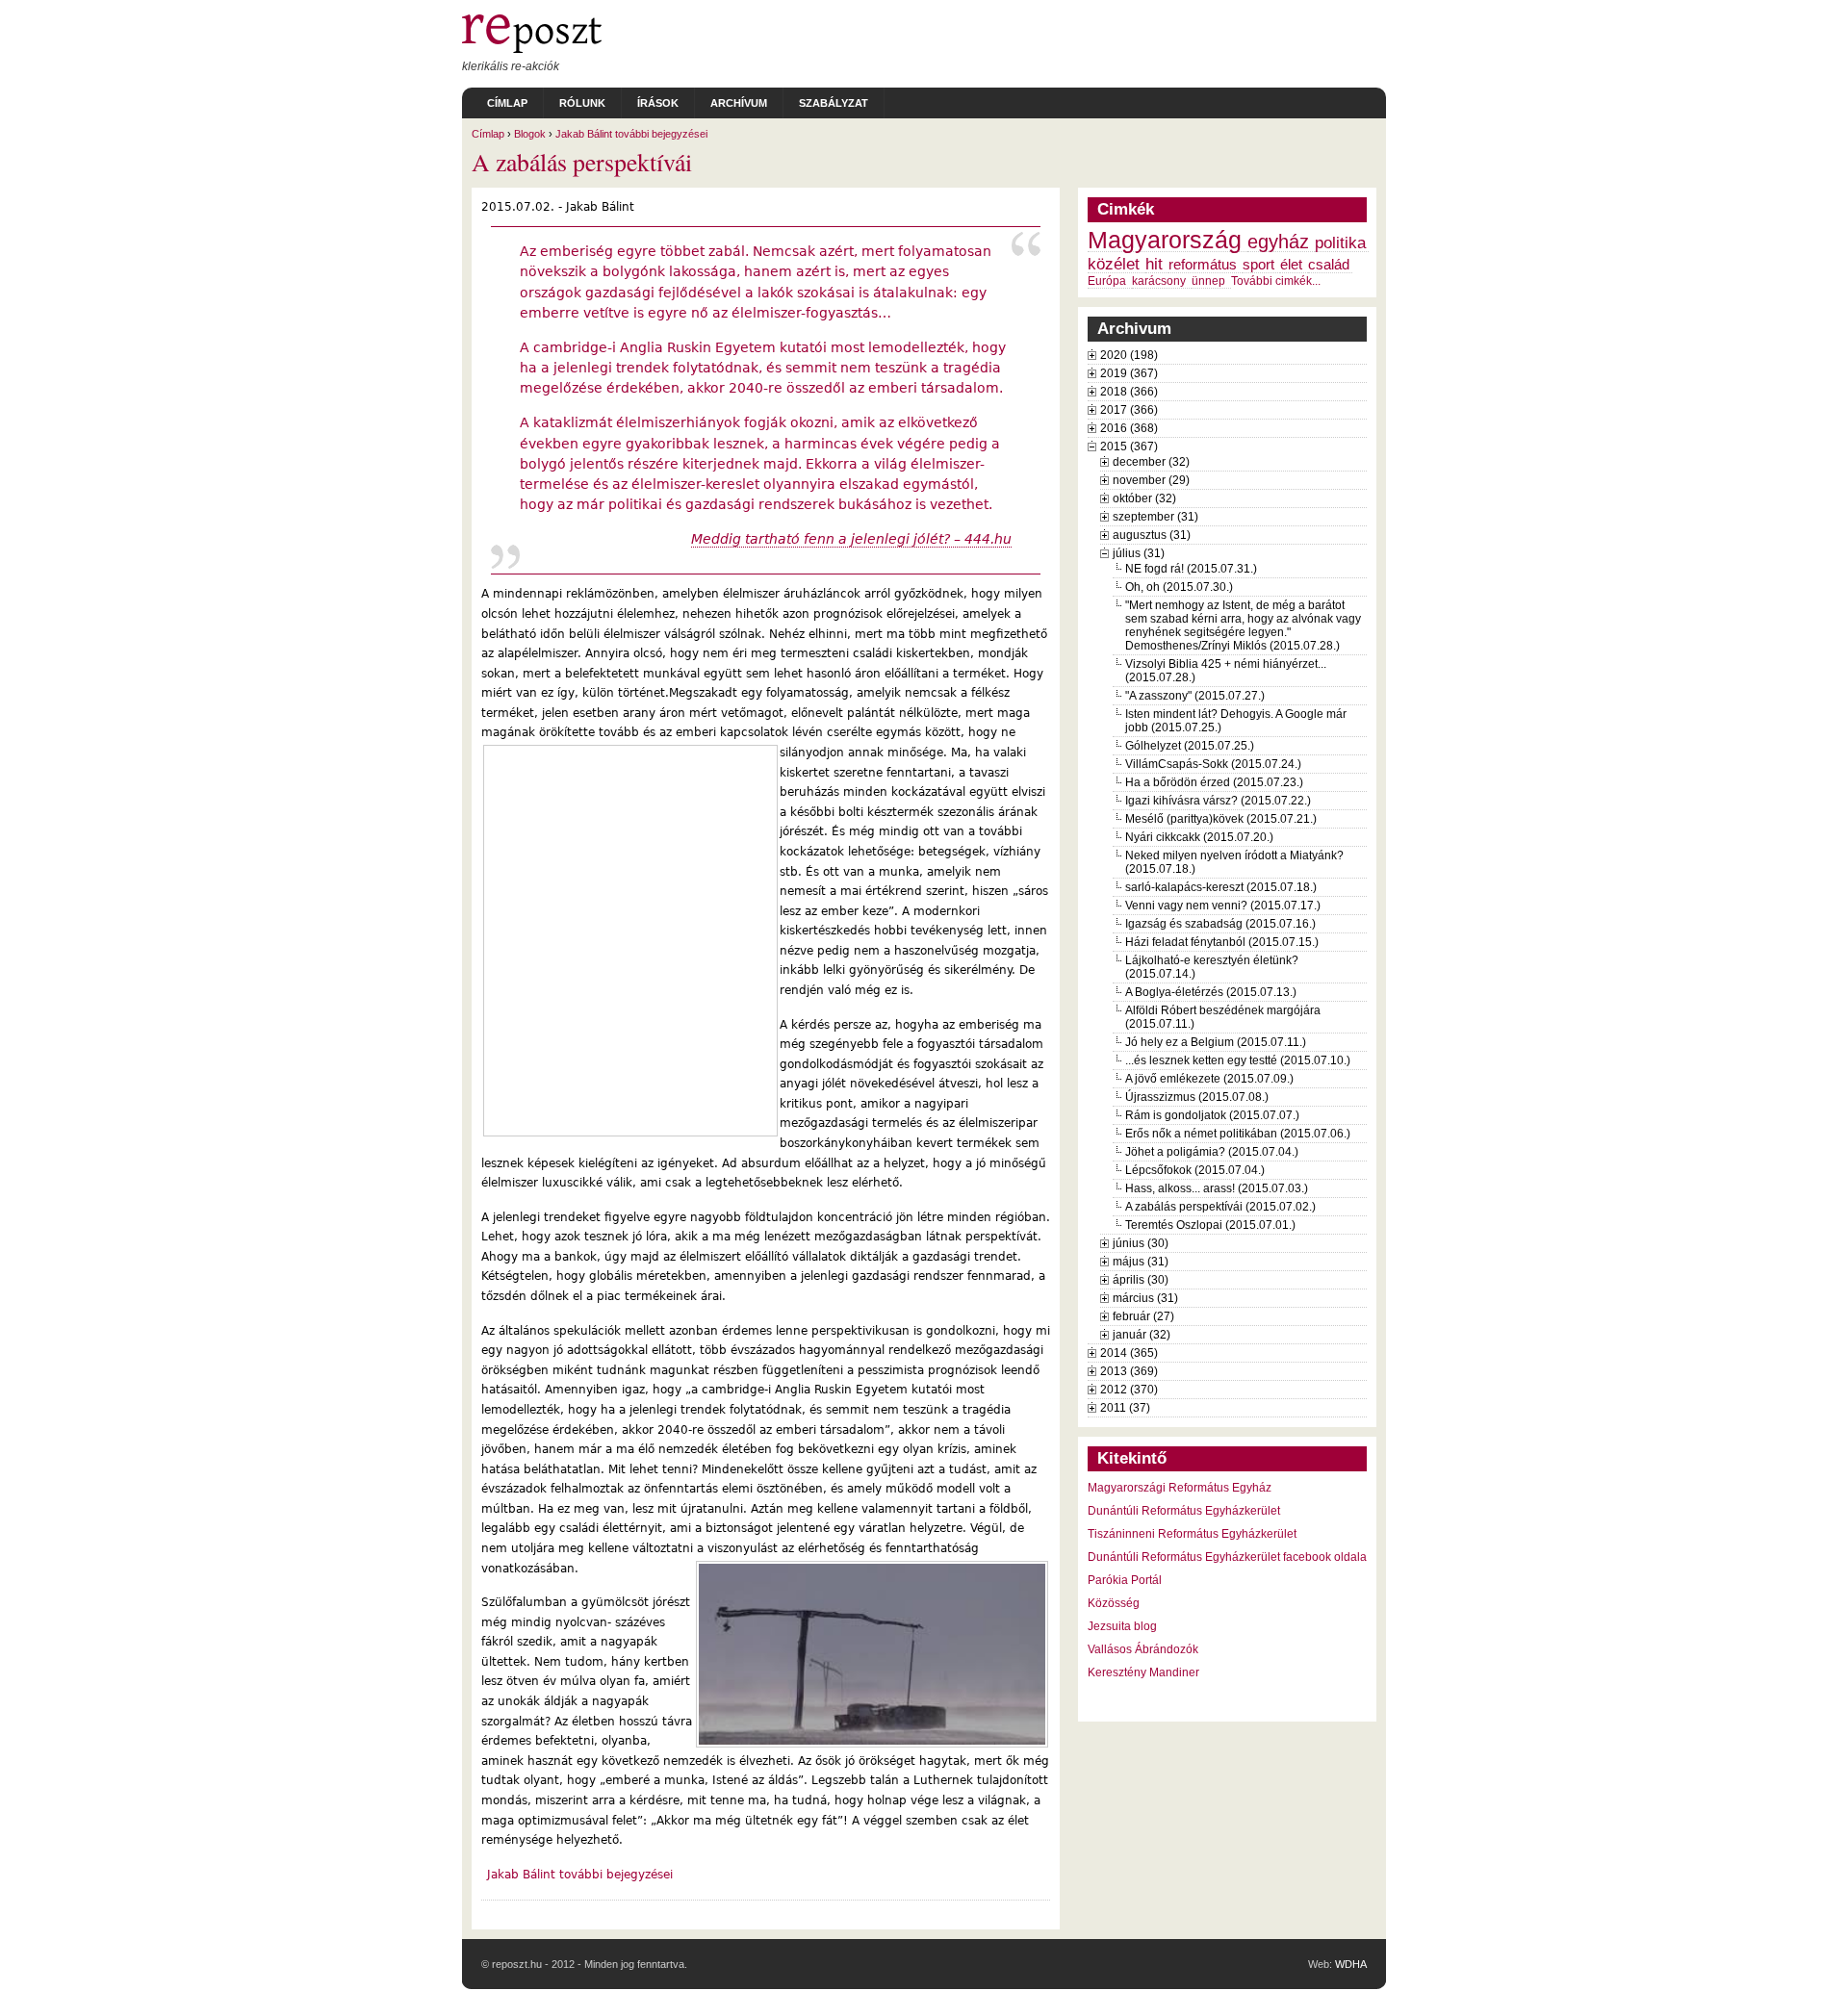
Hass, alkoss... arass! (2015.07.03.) (1217, 1188)
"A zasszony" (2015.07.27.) (1195, 696)
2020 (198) (1129, 355)
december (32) (1151, 462)
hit (1154, 264)
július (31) (1139, 553)
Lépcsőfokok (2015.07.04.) (1195, 1170)
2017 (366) (1129, 410)
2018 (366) (1129, 392)
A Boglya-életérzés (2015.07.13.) (1211, 992)
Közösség (1114, 1603)
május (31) (1141, 1262)
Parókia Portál (1125, 1580)
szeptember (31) (1155, 517)
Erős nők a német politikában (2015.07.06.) (1238, 1134)
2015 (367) (1129, 447)
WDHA (1351, 1964)
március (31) (1145, 1298)
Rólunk (582, 103)
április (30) (1141, 1280)
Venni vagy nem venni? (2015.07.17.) (1223, 906)
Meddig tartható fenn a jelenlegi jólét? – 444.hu (851, 539)
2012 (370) (1129, 1390)
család (1329, 265)
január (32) (1142, 1335)
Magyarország (1165, 240)
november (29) (1151, 480)
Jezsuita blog (1122, 1626)
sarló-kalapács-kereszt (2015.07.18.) (1221, 887)
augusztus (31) (1152, 535)
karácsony (1159, 281)
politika (1340, 242)
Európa (1107, 281)
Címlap (507, 103)
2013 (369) (1129, 1371)
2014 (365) (1129, 1353)
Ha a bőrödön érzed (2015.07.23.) (1214, 782)
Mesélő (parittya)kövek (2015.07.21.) (1221, 819)
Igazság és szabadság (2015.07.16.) (1220, 924)
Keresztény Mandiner (1143, 1672)
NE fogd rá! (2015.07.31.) (1191, 569)
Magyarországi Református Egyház (1180, 1488)
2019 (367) (1129, 373)
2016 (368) (1129, 428)
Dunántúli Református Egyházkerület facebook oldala (1227, 1557)
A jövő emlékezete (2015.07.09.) (1209, 1079)
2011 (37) (1125, 1408)
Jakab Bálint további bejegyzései (631, 134)
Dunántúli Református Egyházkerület (1184, 1511)
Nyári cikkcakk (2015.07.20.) (1199, 837)
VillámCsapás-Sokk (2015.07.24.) (1213, 764)
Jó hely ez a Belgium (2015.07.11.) (1216, 1042)
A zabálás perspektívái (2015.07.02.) (1220, 1207)
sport (1258, 265)
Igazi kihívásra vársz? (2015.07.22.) (1218, 801)
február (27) (1143, 1316)
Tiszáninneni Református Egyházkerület (1192, 1534)
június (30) (1141, 1243)
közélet (1114, 264)
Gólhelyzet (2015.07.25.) (1190, 746)
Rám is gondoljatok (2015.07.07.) (1212, 1115)
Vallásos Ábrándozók (1143, 1649)
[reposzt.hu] (532, 49)
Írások (658, 103)
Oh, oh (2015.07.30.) (1179, 587)
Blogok (530, 134)
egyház (1278, 242)
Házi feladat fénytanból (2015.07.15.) (1222, 942)
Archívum (739, 103)
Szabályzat (834, 103)
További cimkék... (1276, 281)
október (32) (1144, 498)
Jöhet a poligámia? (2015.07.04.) (1212, 1152)
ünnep (1208, 281)
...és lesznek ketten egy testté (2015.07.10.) (1238, 1060)
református (1203, 265)
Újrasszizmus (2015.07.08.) (1197, 1097)
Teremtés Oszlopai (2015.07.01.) (1210, 1225)
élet (1291, 265)
